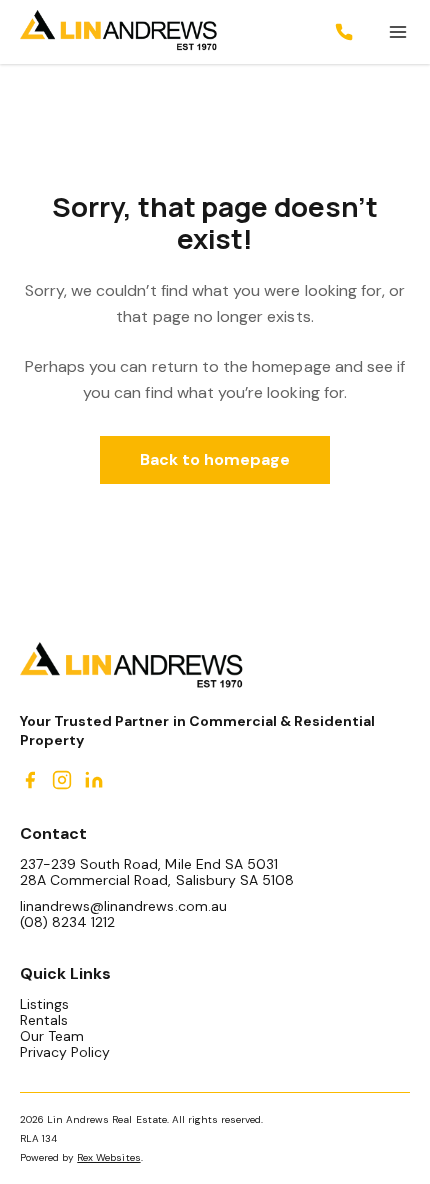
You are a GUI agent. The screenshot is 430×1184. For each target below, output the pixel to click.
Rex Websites (108, 1157)
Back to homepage (215, 459)
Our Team (52, 1036)
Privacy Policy (65, 1052)
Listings (44, 1004)
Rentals (44, 1020)
